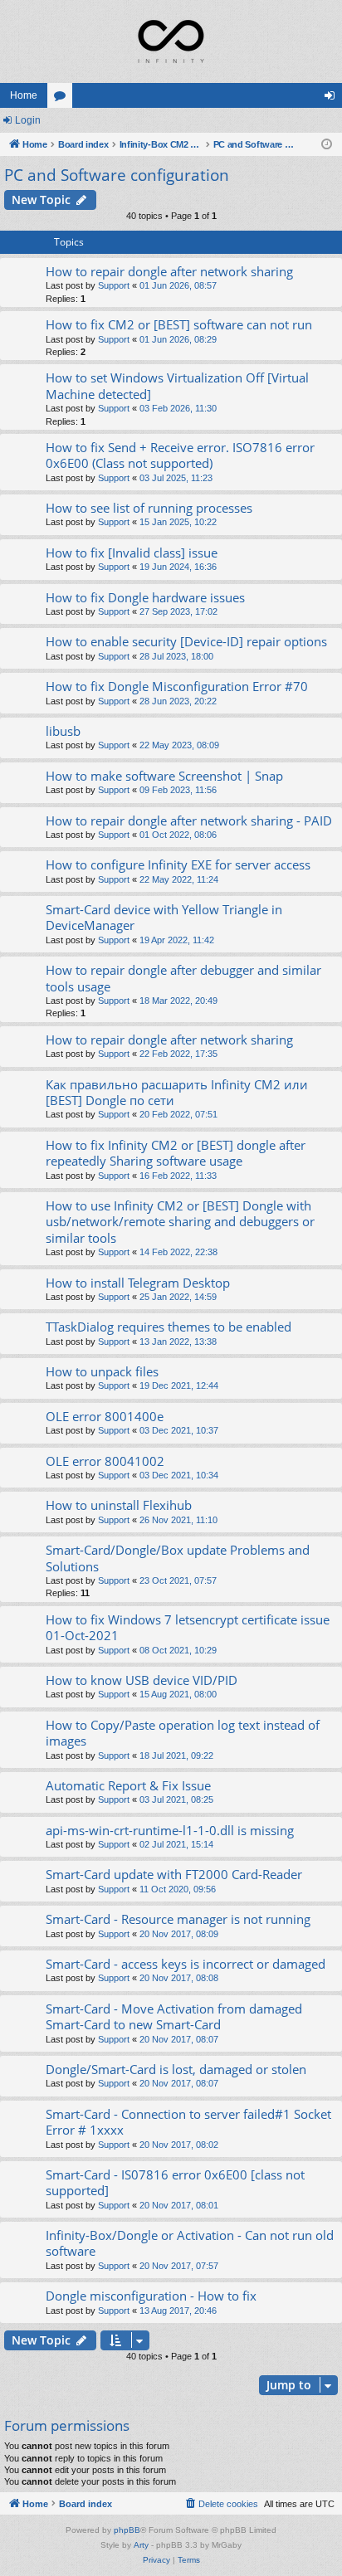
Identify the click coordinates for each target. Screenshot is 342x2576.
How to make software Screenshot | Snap (164, 776)
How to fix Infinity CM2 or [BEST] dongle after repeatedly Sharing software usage (176, 1153)
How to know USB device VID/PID (142, 1680)
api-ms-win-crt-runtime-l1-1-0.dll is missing (170, 1830)
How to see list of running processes (149, 508)
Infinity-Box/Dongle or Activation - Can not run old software (190, 2243)
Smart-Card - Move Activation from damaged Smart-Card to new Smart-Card (174, 2016)
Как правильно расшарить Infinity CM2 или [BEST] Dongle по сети (177, 1092)
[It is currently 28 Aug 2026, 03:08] (327, 145)
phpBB (127, 2530)
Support (114, 285)
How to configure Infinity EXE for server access (178, 864)
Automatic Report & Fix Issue (128, 1785)
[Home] (171, 41)
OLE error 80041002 (105, 1461)
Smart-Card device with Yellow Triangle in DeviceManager (164, 917)
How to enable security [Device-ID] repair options (186, 641)
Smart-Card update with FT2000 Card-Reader (174, 1874)
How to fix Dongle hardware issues (145, 597)
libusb (63, 731)
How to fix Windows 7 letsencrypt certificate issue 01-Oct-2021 (188, 1627)
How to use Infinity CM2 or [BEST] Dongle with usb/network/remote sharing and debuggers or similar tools (180, 1222)
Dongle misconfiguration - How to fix (151, 2296)
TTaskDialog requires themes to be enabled (169, 1327)
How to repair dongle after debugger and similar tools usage (183, 978)
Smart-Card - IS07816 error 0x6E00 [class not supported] (175, 2182)
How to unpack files (102, 1371)
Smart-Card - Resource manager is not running (178, 1919)
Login (28, 120)
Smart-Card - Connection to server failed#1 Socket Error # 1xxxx (188, 2122)
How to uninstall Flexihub (119, 1505)
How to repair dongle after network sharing (169, 271)
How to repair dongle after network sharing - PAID (189, 821)
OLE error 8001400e (105, 1416)
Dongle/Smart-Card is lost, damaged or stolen (176, 2069)
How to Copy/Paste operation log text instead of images (183, 1733)
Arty (141, 2545)
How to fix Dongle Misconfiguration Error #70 (177, 686)
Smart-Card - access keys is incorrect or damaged (186, 1964)
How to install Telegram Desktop (138, 1283)
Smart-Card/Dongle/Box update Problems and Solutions (178, 1558)
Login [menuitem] (333, 99)
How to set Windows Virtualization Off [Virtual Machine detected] (177, 385)
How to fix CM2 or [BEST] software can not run (179, 324)
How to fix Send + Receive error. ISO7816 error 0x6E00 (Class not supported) (180, 455)
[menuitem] (221, 2504)
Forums (63, 99)
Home (24, 95)
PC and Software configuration (117, 175)
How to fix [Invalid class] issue (132, 553)
